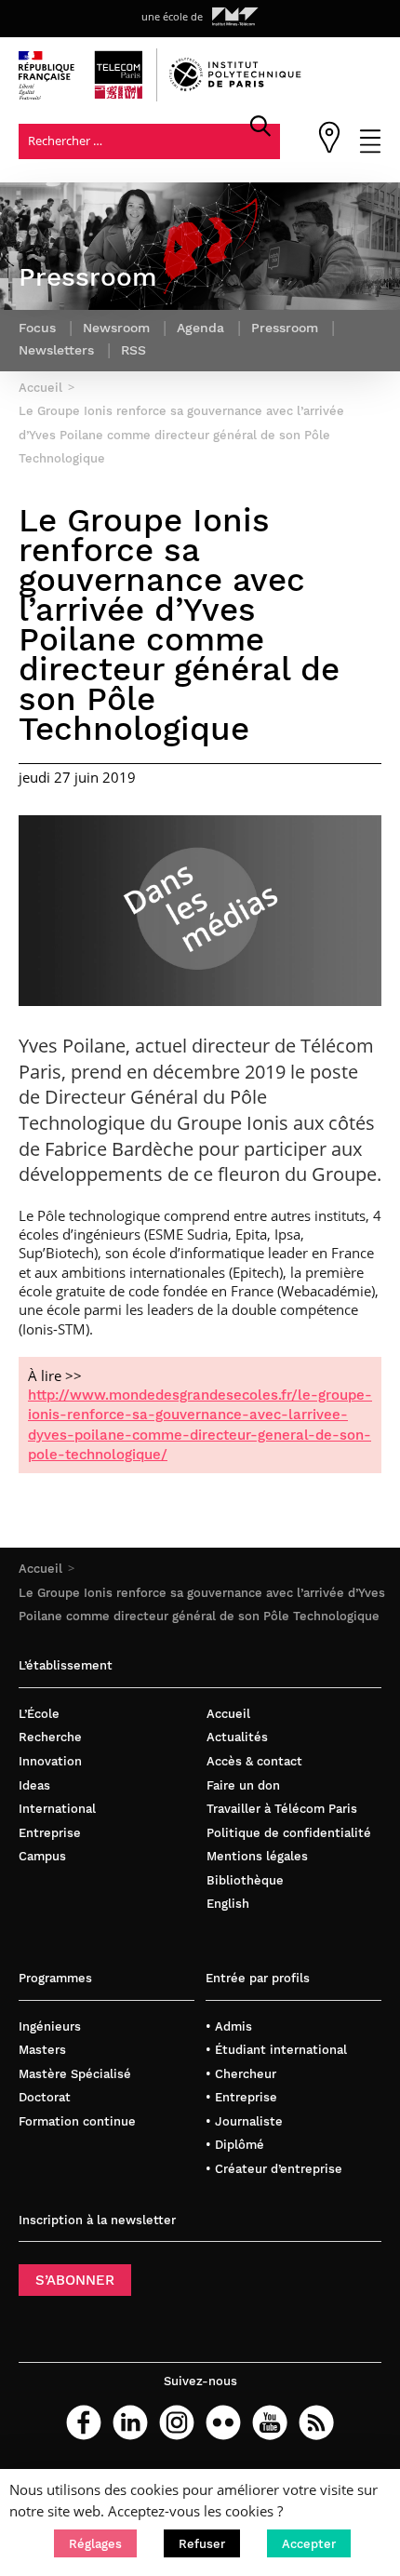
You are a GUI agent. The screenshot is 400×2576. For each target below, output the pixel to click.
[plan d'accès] (329, 149)
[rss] (316, 2422)
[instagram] (177, 2422)
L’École (39, 1714)
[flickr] (223, 2422)
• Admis (229, 2026)
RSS (133, 350)
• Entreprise (241, 2097)
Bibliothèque (245, 1880)
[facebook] (84, 2422)
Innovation (50, 1761)
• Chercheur (241, 2074)
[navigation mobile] (370, 149)
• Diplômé (235, 2145)
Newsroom (116, 328)
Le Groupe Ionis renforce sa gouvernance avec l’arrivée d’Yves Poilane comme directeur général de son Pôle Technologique (181, 435)
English (228, 1904)
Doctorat (45, 2097)
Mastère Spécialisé (75, 2074)
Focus (37, 328)
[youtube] (270, 2422)
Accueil (40, 1569)
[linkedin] (130, 2422)
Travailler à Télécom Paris (282, 1809)
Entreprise (50, 1833)
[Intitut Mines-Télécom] (235, 17)
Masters (42, 2050)
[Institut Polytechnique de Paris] (235, 87)
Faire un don (243, 1785)
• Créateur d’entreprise (274, 2169)
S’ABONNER (75, 2280)
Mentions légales (257, 1856)
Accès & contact (254, 1761)
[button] (95, 2543)
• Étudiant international (276, 2050)
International (57, 1809)
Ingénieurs (50, 2026)
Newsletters (56, 350)
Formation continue (77, 2121)
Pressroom (285, 328)
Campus (42, 1856)
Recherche (50, 1737)
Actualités (237, 1737)
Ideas (34, 1785)
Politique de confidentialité (289, 1833)
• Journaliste (244, 2121)
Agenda (200, 328)
